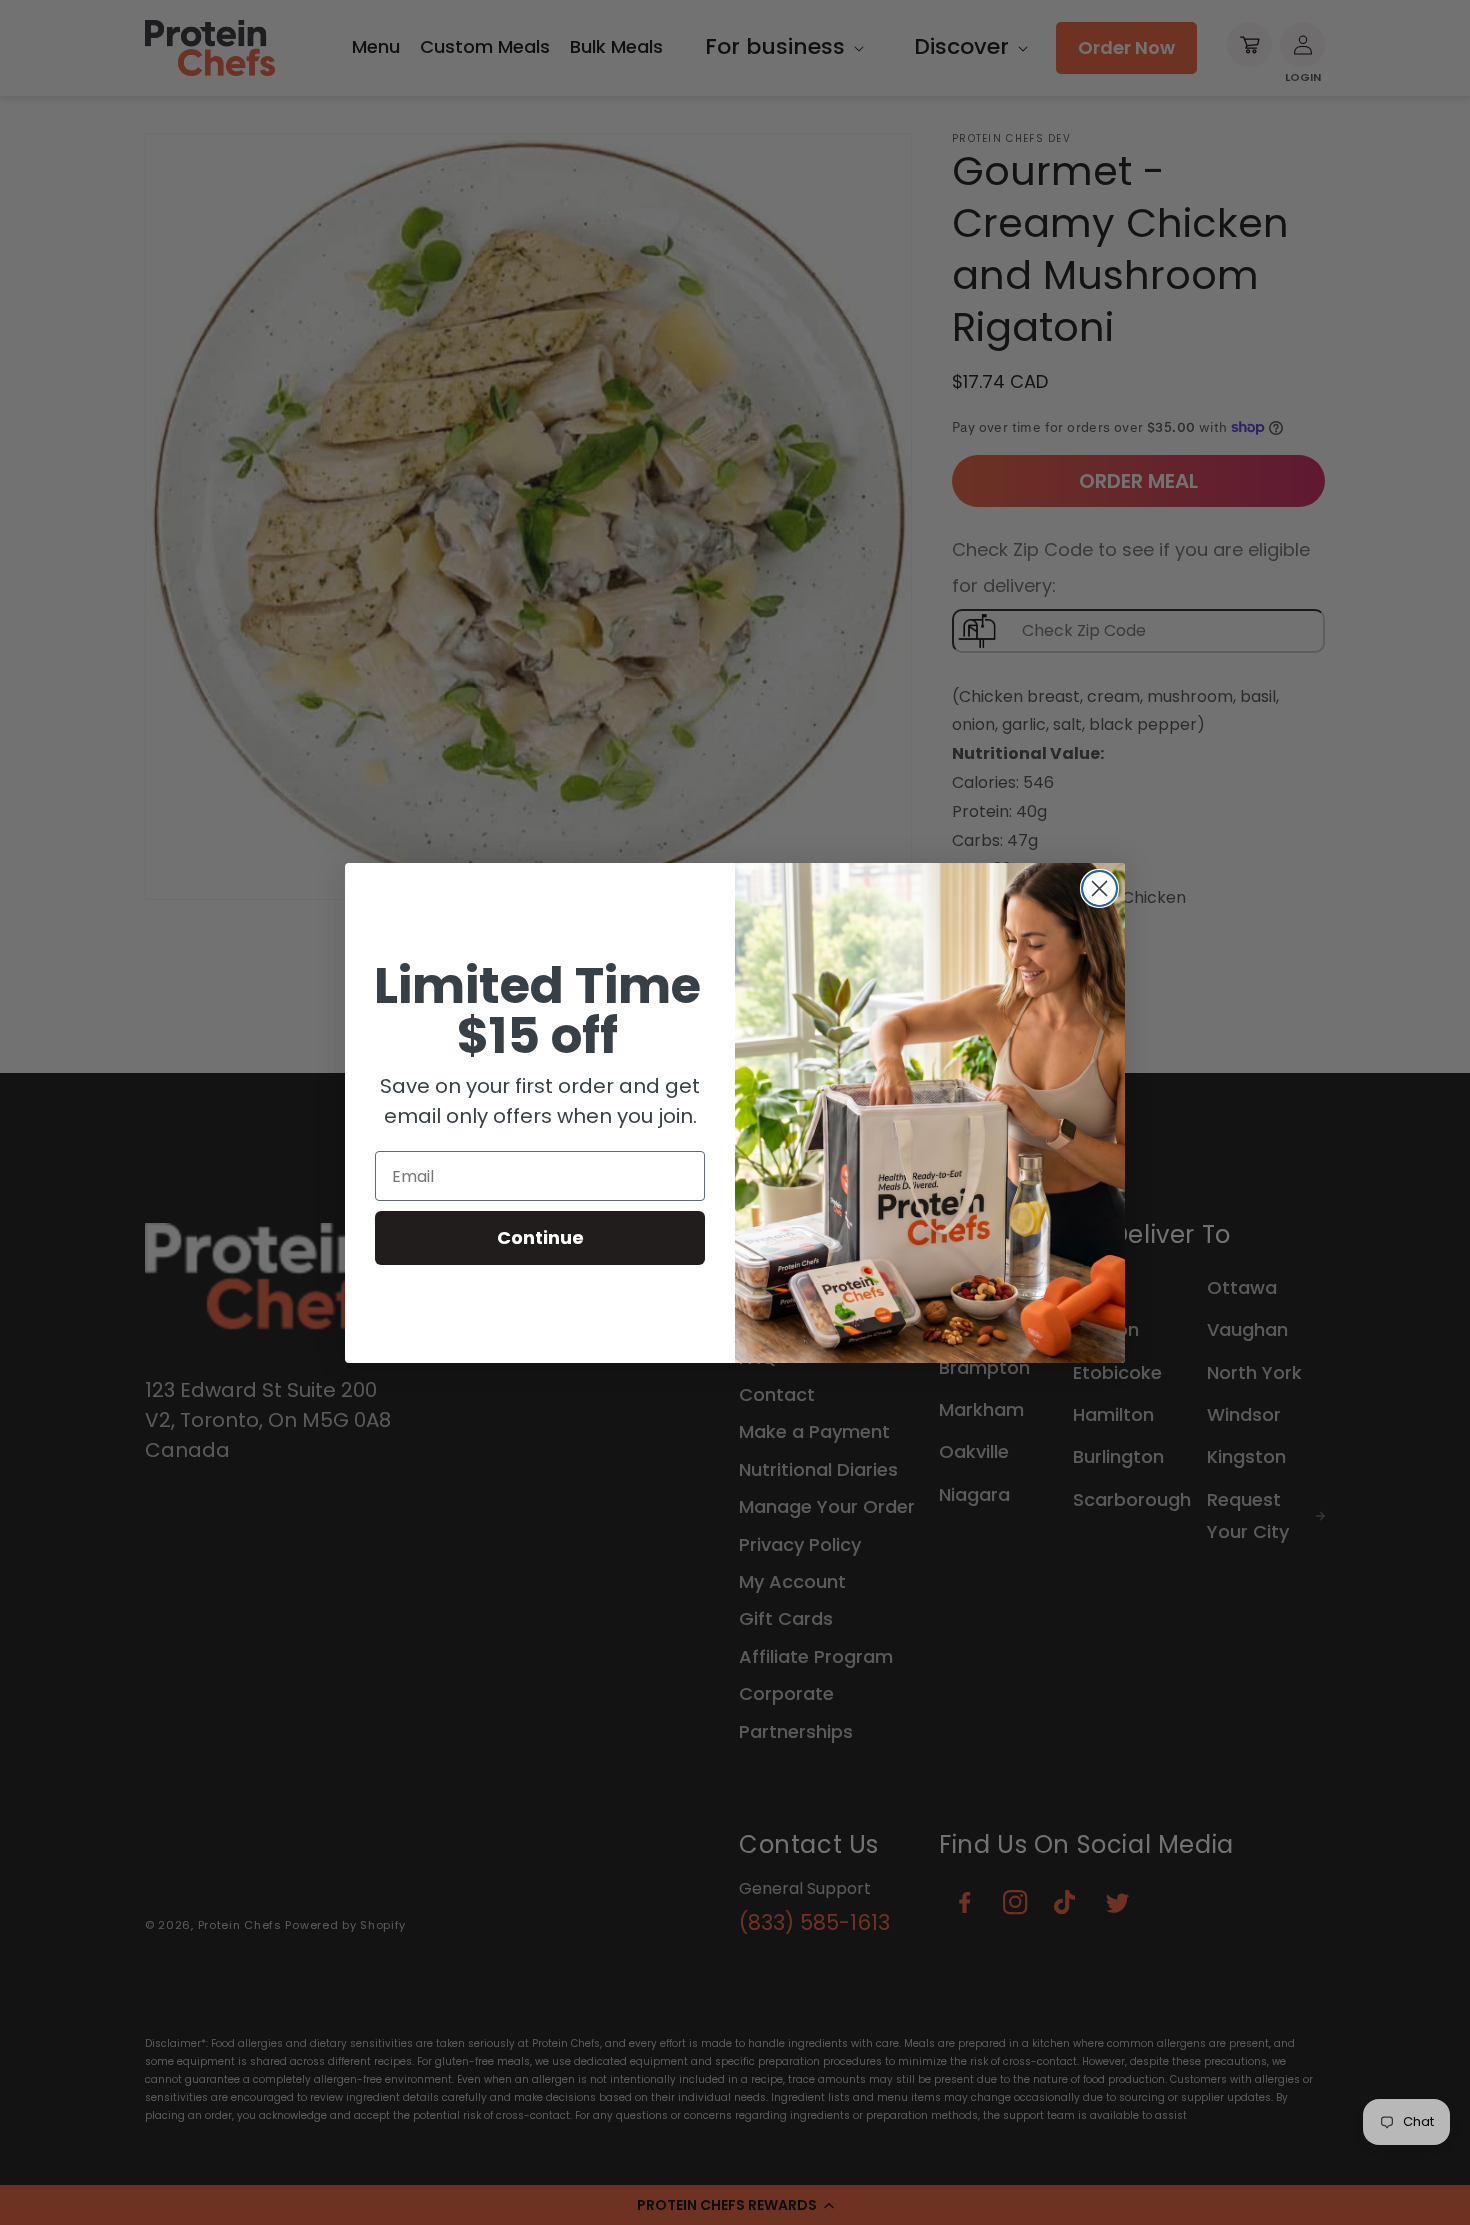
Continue (540, 1237)
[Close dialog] (1099, 888)
